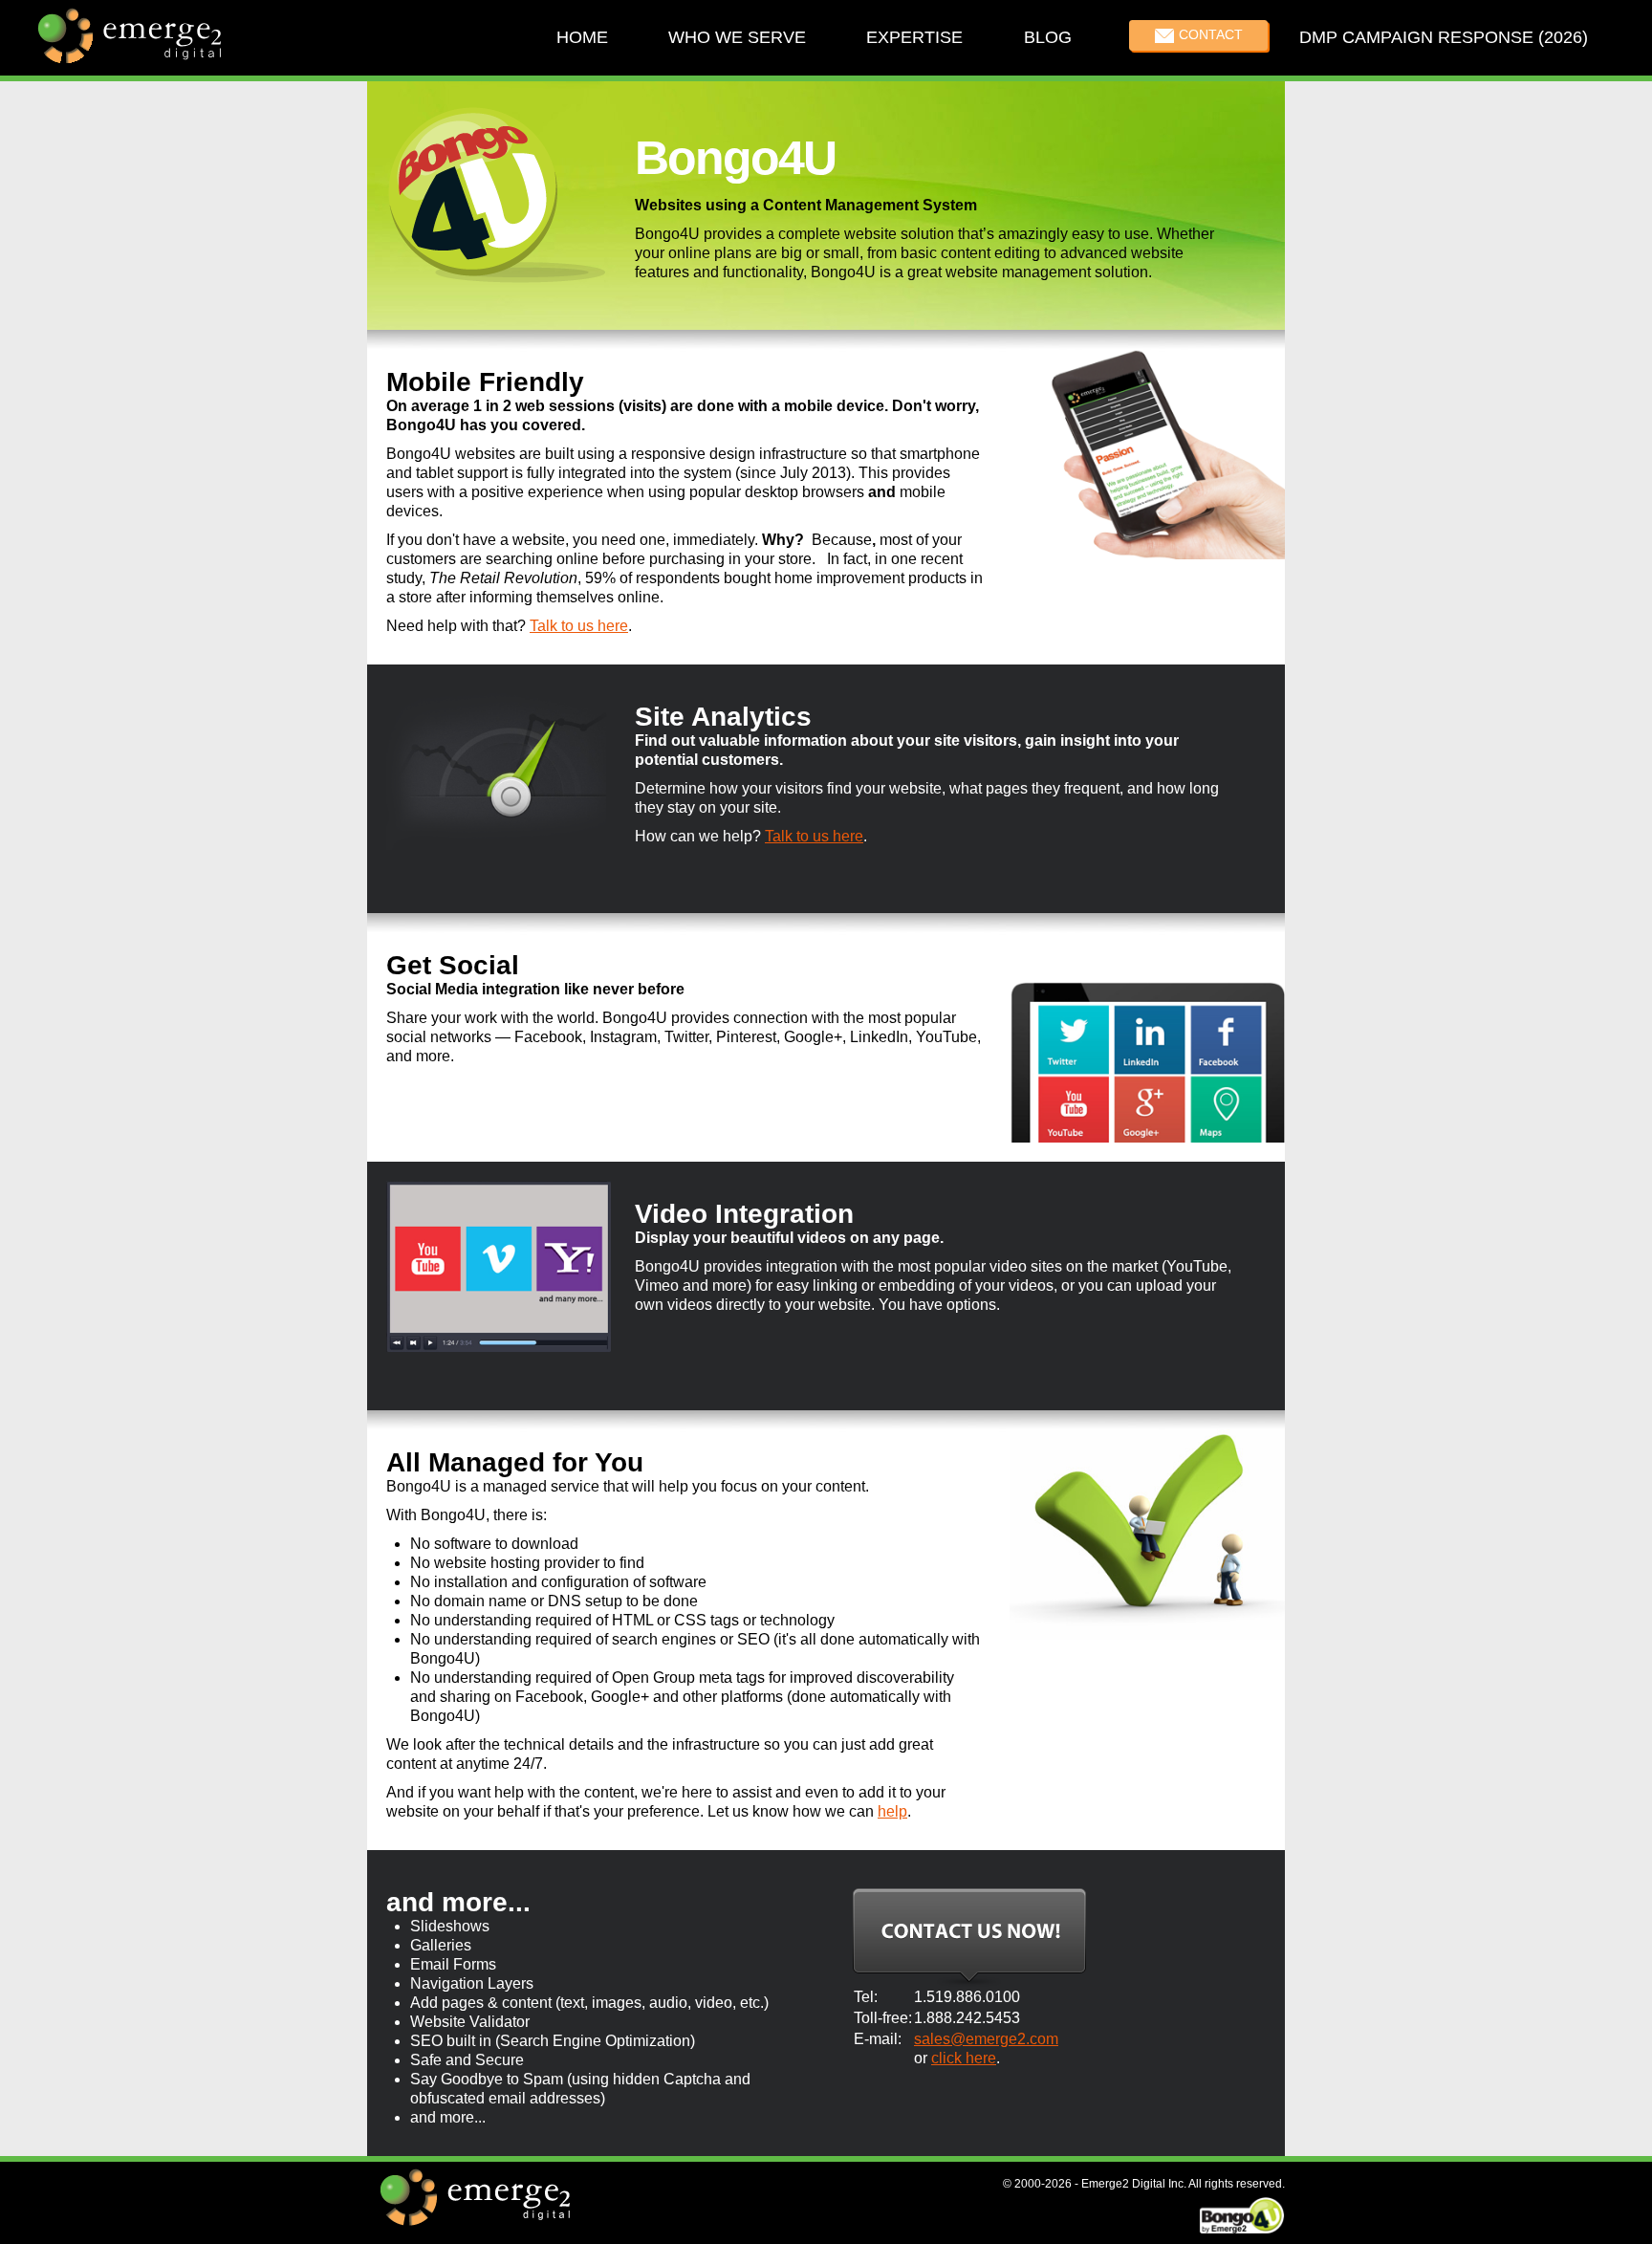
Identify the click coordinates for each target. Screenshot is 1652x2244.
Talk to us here (579, 626)
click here (964, 2058)
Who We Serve (737, 37)
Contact (1211, 34)
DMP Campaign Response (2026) (1444, 37)
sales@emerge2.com (986, 2039)
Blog (1047, 37)
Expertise (914, 37)
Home (582, 37)
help (892, 1811)
